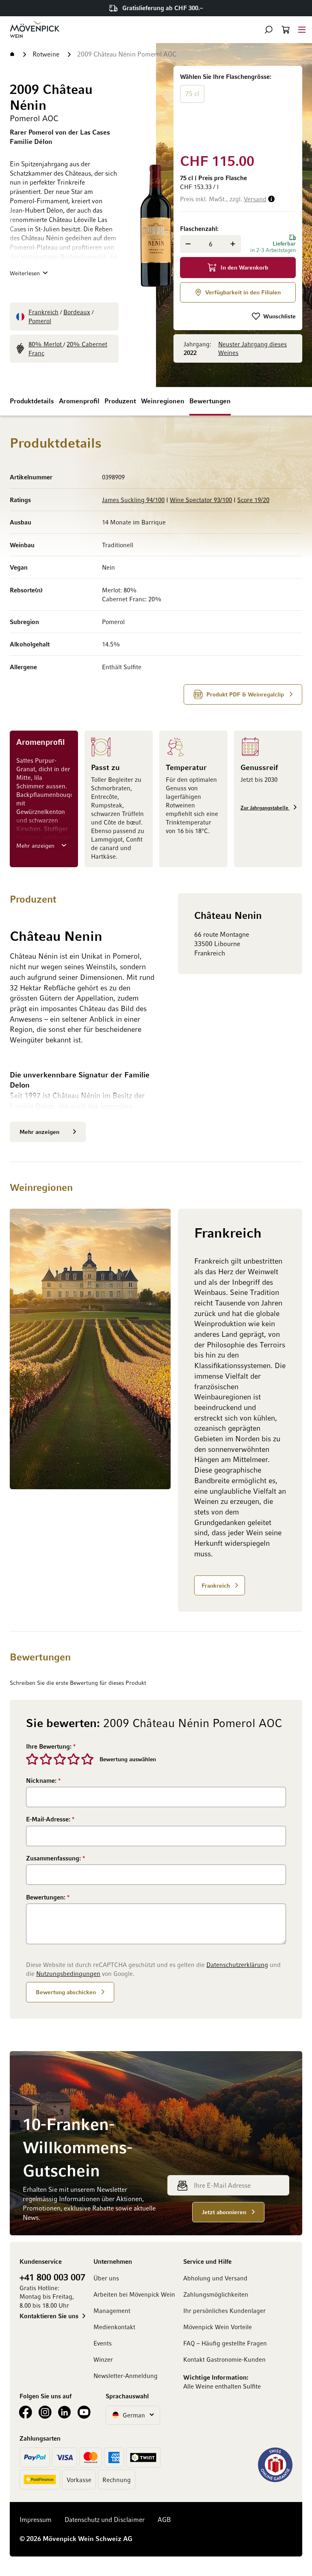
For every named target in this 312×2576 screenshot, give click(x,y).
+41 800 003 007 (52, 2277)
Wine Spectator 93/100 (201, 500)
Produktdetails (32, 401)
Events (103, 2343)
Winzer (103, 2359)
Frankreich (43, 312)
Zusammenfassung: (54, 1858)
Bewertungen (210, 401)
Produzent (120, 401)
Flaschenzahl (198, 228)
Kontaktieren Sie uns (49, 2316)
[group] (238, 108)
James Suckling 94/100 (133, 500)
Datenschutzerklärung (237, 1965)
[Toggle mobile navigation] (302, 29)
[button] (269, 30)
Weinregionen (163, 401)
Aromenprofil (79, 401)
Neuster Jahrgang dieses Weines (252, 348)
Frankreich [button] (216, 1585)
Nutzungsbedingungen (68, 1973)
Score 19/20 (253, 500)
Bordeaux (77, 312)
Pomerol (40, 321)
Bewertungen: (47, 1897)
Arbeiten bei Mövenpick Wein (134, 2294)
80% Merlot (46, 344)
